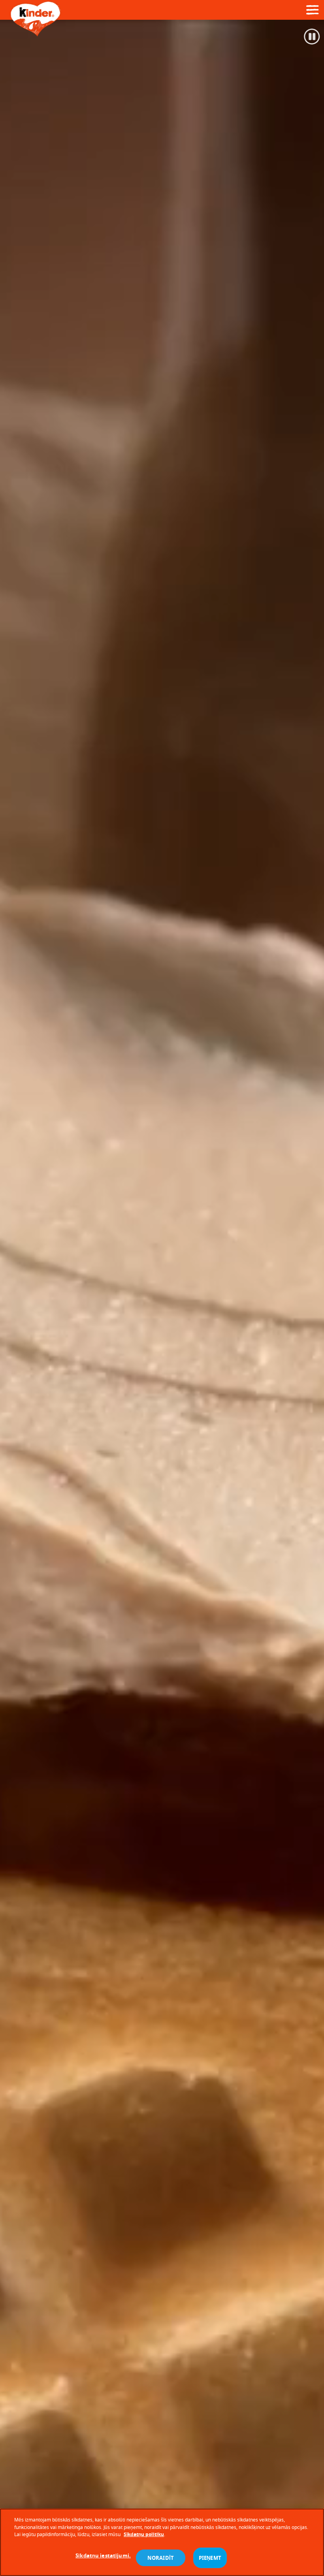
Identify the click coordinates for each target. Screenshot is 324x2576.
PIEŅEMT (210, 2558)
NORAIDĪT (161, 2558)
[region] (162, 2542)
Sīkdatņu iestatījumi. (103, 2555)
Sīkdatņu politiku (144, 2534)
